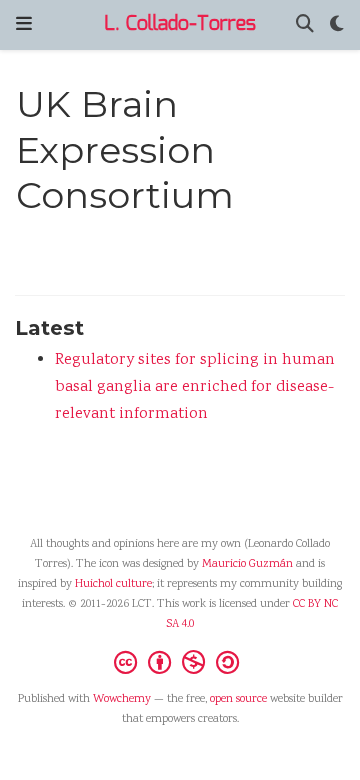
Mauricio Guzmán (247, 564)
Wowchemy (122, 699)
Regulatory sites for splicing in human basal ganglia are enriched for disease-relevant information (195, 387)
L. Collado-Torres (180, 24)
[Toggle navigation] (24, 24)
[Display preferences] (337, 25)
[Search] (305, 25)
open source (238, 699)
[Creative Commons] (180, 662)
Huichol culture (113, 584)
